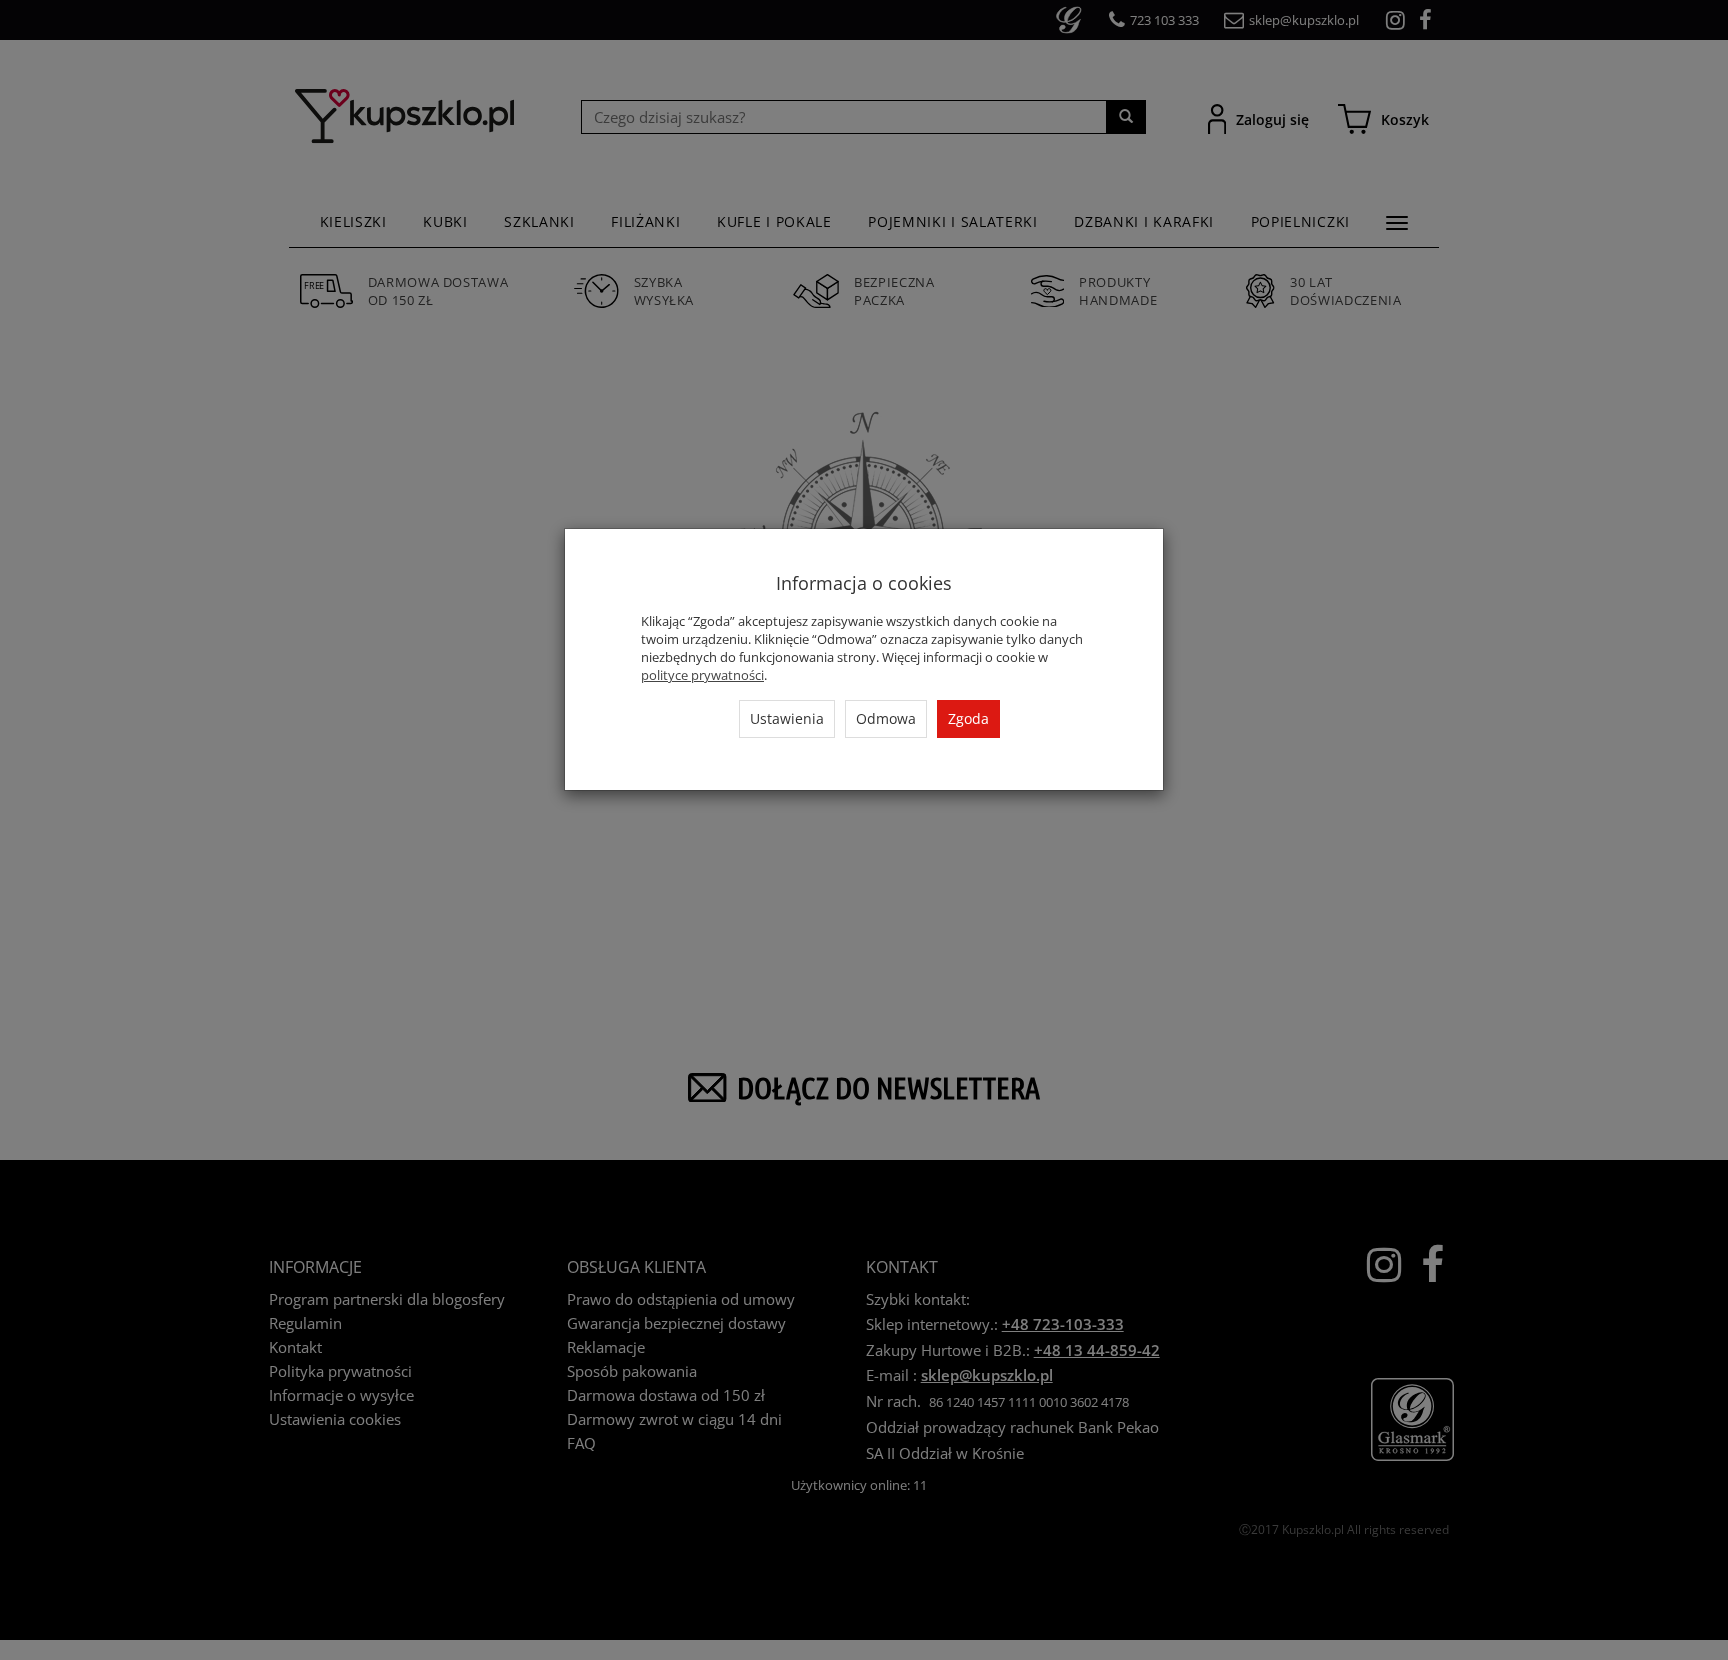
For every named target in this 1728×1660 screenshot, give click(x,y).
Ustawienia (787, 718)
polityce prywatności (702, 675)
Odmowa (886, 718)
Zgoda (968, 718)
